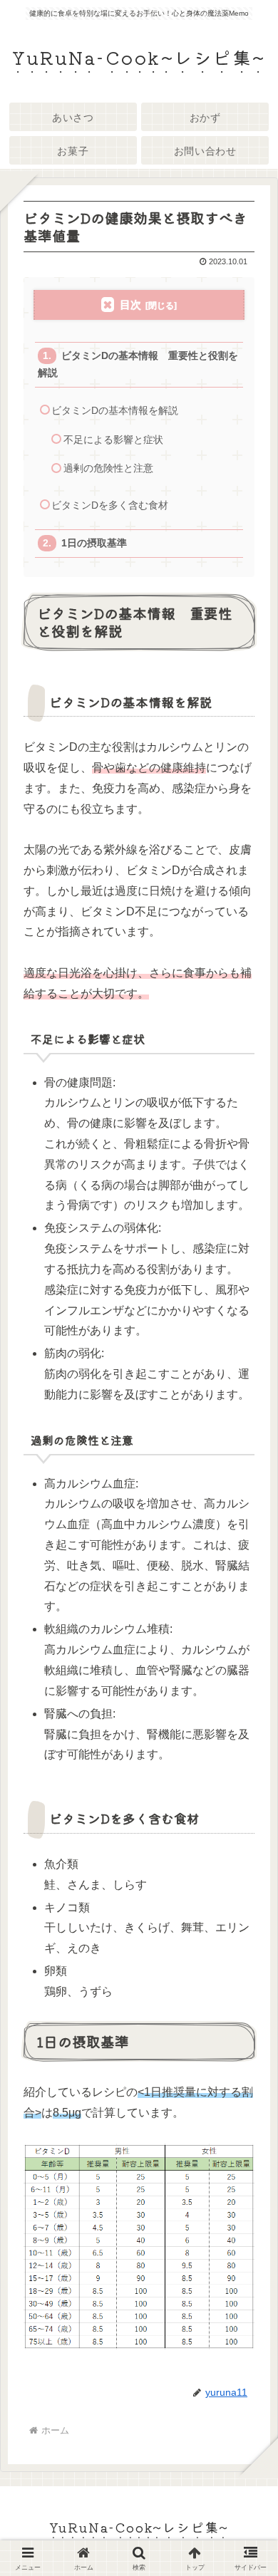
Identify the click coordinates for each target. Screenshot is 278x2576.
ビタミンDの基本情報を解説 (115, 411)
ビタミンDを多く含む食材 (110, 505)
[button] (247, 2064)
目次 (130, 305)
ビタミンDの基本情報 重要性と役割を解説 (138, 364)
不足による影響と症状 (113, 440)
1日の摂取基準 (94, 543)
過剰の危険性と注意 (108, 468)
